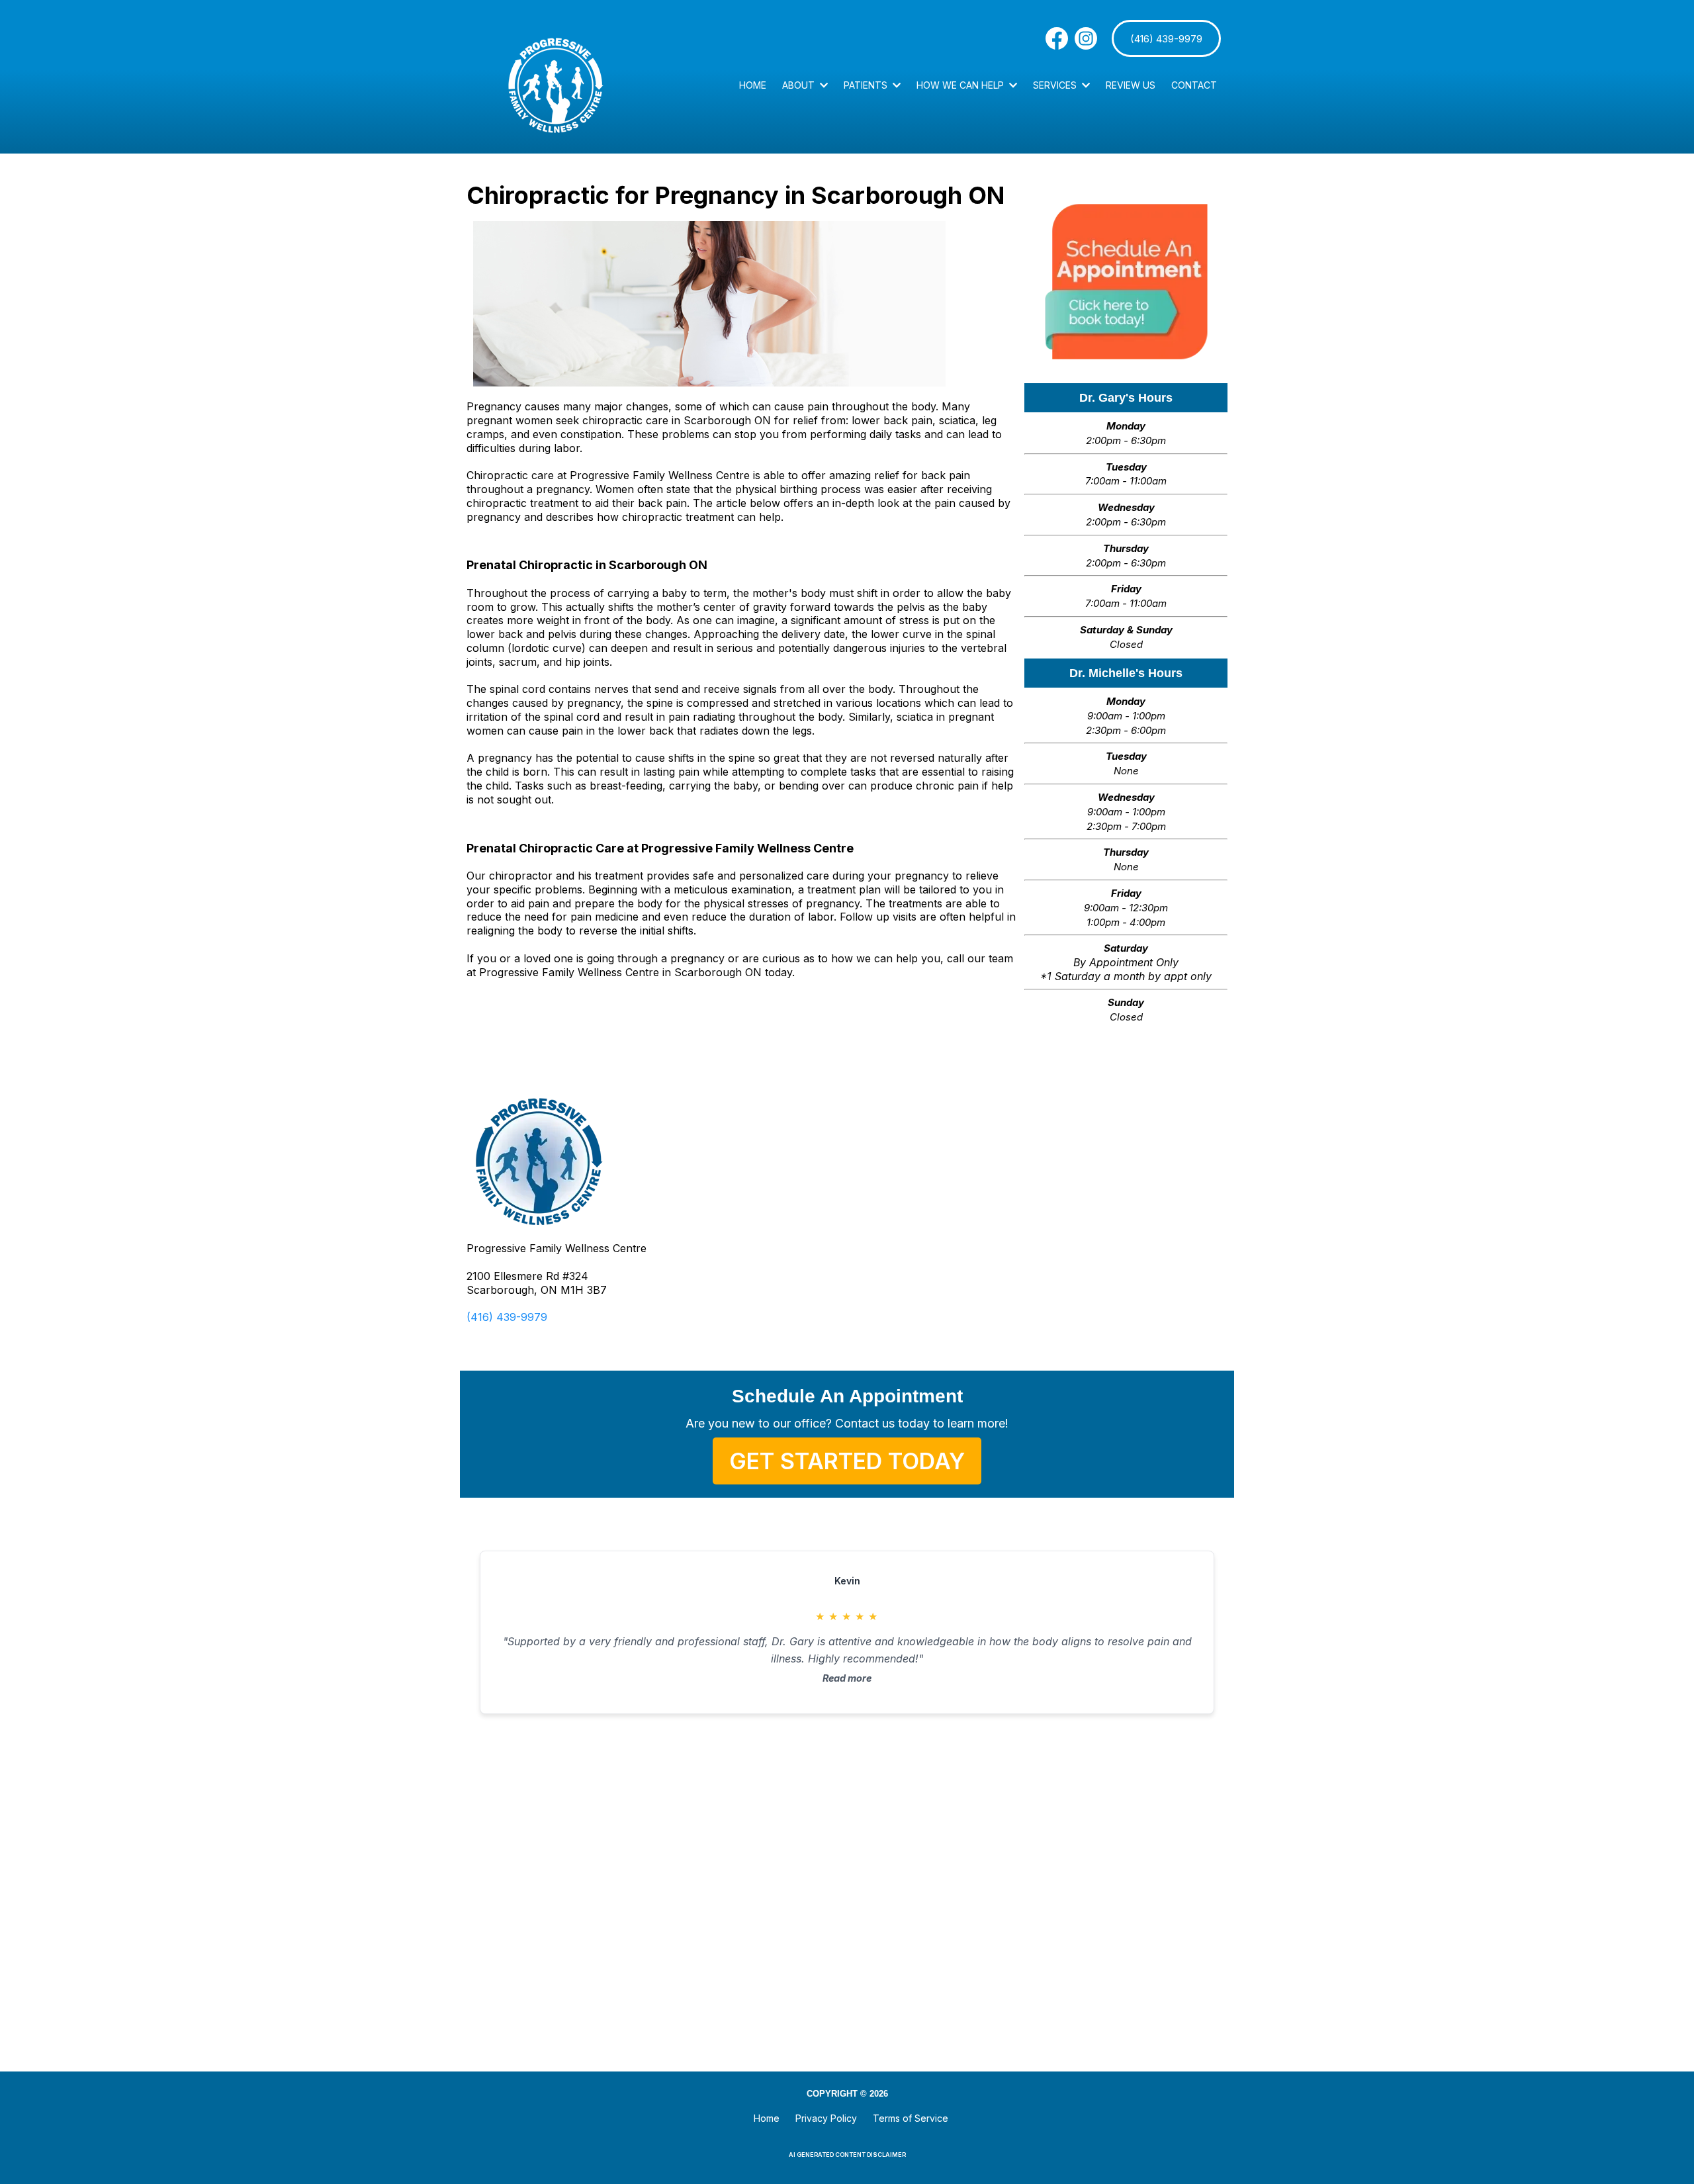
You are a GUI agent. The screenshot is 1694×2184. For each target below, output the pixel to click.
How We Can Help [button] (961, 85)
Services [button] (1056, 85)
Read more (847, 1678)
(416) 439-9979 (507, 1317)
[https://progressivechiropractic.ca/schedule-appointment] (1126, 282)
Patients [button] (867, 85)
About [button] (800, 85)
